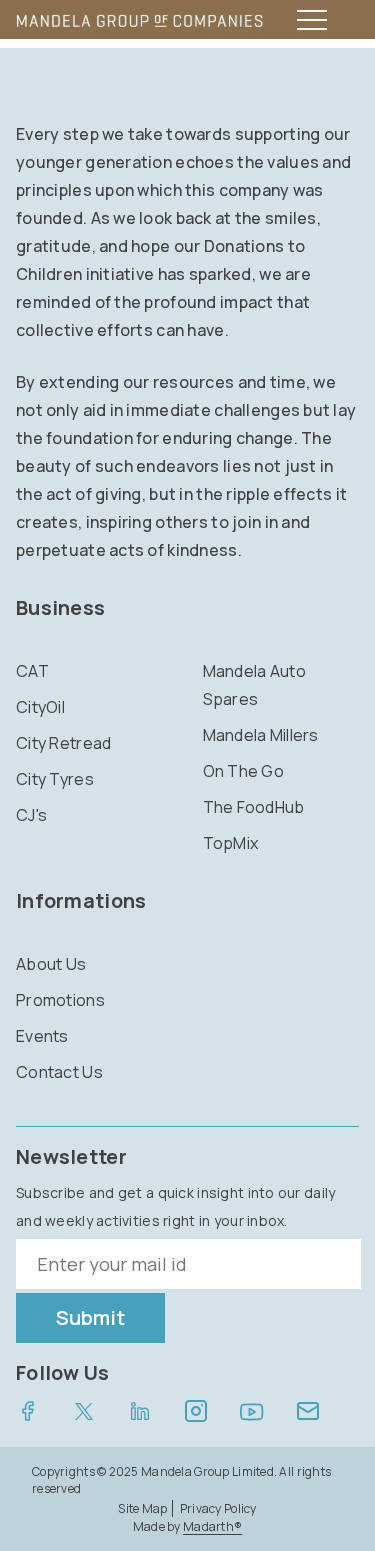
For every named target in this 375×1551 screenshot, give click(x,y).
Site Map (142, 1508)
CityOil (40, 707)
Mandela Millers (261, 735)
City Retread (63, 743)
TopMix (231, 843)
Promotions (60, 1000)
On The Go (244, 771)
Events (42, 1036)
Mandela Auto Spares (254, 685)
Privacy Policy (218, 1508)
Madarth (212, 1526)
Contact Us (59, 1072)
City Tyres (55, 779)
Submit (90, 1317)
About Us (51, 964)
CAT (32, 671)
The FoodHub (254, 807)
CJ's (31, 815)
